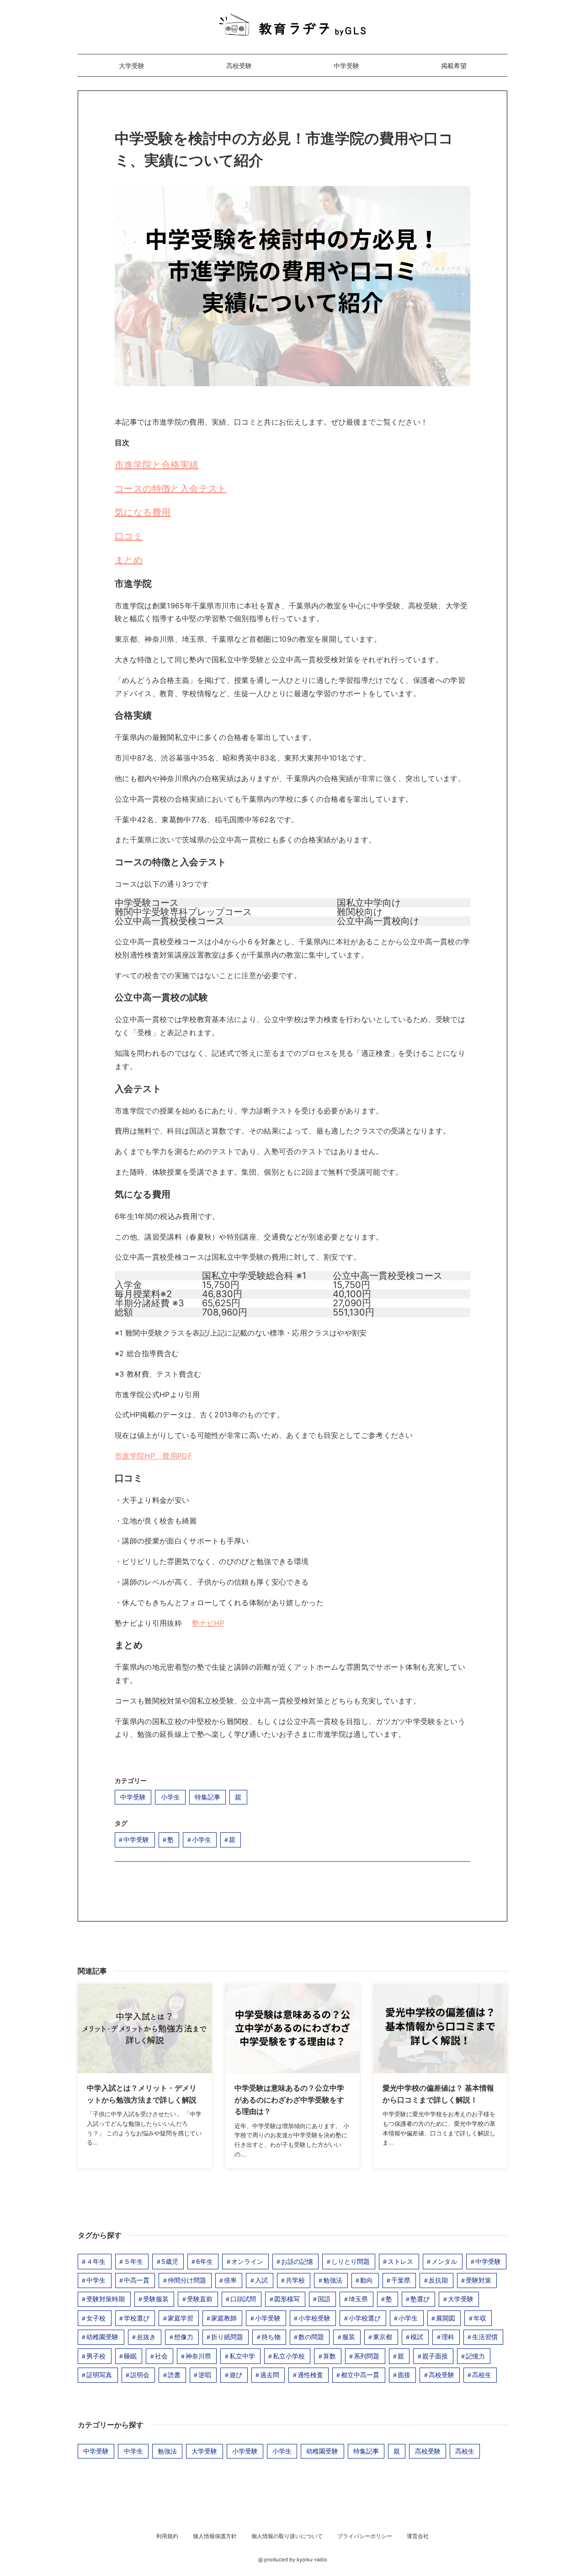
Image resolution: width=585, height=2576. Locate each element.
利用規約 (167, 2536)
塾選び (420, 2299)
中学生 (96, 2280)
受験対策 (479, 2280)
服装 (349, 2337)
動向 (367, 2280)
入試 (261, 2280)
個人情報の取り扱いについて (287, 2536)
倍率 (230, 2280)
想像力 (184, 2337)
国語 (324, 2299)
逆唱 (205, 2375)
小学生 (170, 1797)
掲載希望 (454, 66)
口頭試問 (243, 2299)
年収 (480, 2318)
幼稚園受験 (102, 2337)
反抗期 (438, 2280)
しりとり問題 (351, 2261)
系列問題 (367, 2356)
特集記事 (207, 1797)
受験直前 (200, 2299)
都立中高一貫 (360, 2375)
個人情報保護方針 (215, 2536)
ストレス (400, 2261)
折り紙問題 (227, 2337)
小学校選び (365, 2318)
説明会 (140, 2375)
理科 (448, 2337)
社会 (161, 2356)
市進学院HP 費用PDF (153, 1456)
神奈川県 (198, 2356)
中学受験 (346, 66)
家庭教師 (224, 2318)
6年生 (205, 2261)
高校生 (482, 2375)
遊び (236, 2375)
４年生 (96, 2261)
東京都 (383, 2337)
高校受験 (239, 66)
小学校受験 (314, 2318)
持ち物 (271, 2337)
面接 (404, 2375)
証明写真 (99, 2375)
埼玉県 (358, 2299)
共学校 (295, 2280)
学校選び (137, 2318)
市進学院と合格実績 (157, 465)
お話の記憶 (297, 2261)
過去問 (270, 2375)
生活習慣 (485, 2337)
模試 (417, 2337)
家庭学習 (181, 2318)
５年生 (133, 2261)
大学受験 (132, 66)
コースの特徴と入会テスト (171, 489)
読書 (174, 2375)
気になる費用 (143, 512)
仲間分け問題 (187, 2280)
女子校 (96, 2318)
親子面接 (435, 2356)
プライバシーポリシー (365, 2536)
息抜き (146, 2337)
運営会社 (418, 2536)
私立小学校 (289, 2356)
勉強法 (333, 2280)
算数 (330, 2356)
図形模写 (287, 2299)
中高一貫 (137, 2280)
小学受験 (268, 2318)
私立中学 (242, 2356)
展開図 (446, 2318)
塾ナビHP (208, 1623)
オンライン (247, 2261)
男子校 (96, 2356)
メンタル (444, 2261)
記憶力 (475, 2356)
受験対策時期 (106, 2299)
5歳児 (170, 2261)
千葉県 (401, 2280)
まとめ (129, 560)
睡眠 (130, 2356)
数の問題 (311, 2337)
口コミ (129, 536)
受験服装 (156, 2299)
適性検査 (310, 2375)
